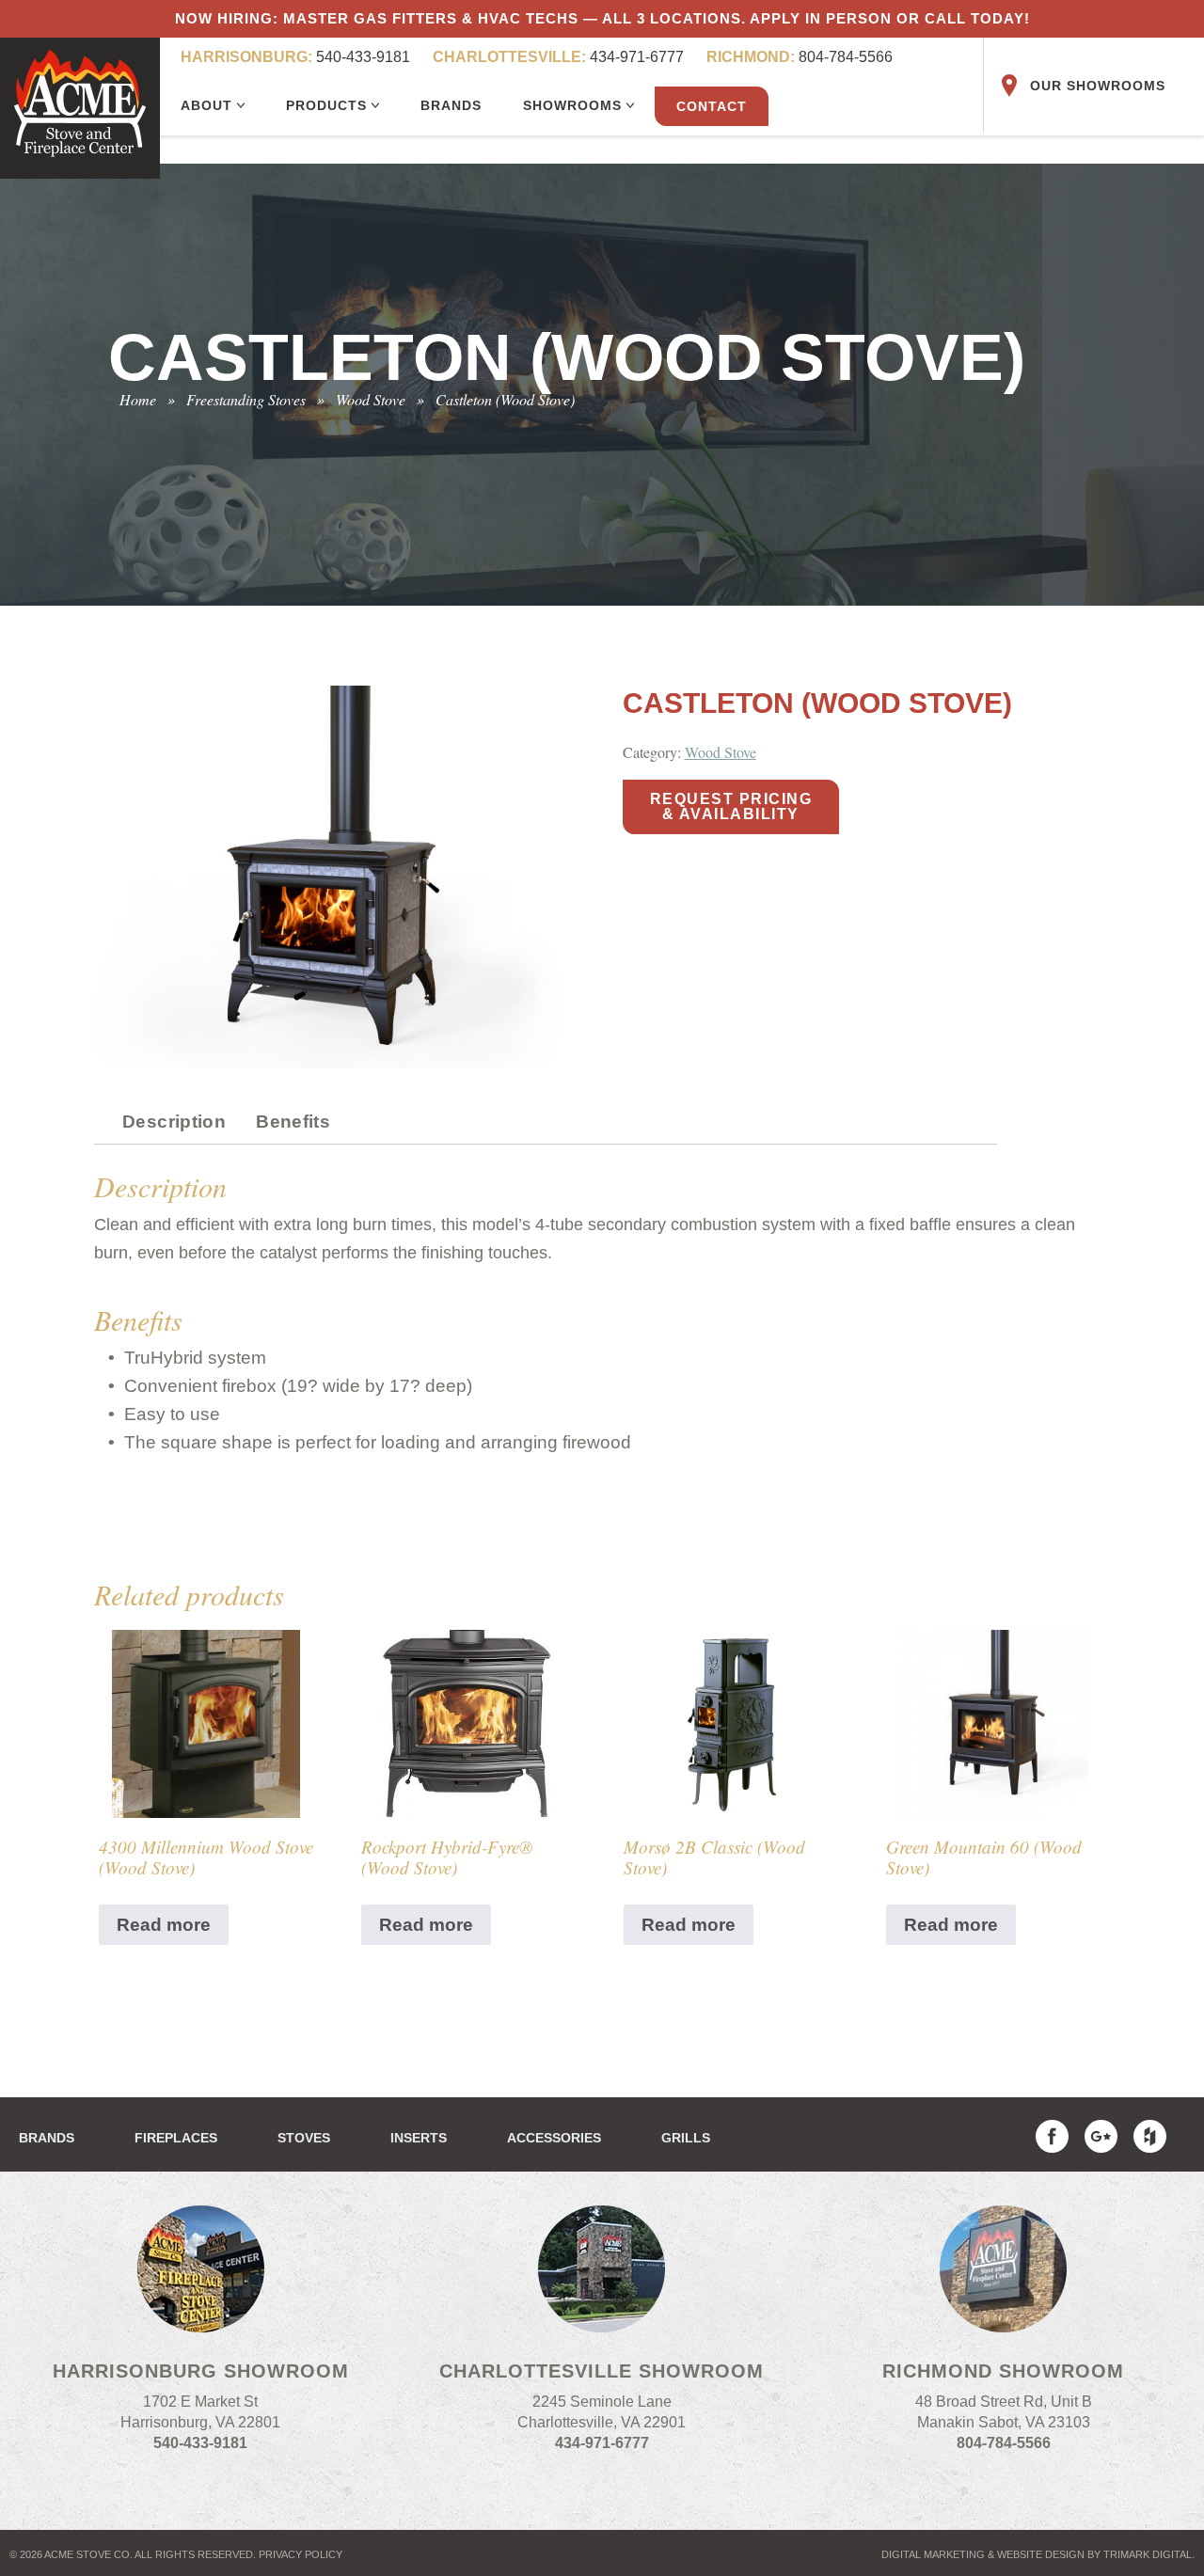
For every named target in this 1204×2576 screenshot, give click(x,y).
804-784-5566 (800, 57)
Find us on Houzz (1150, 2136)
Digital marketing (933, 2554)
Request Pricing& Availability (731, 806)
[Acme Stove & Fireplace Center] (80, 108)
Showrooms (575, 105)
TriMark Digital (1148, 2554)
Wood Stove (721, 752)
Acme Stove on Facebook (1052, 2136)
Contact (712, 106)
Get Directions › (200, 2474)
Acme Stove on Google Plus (1101, 2136)
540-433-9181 (295, 57)
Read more (164, 1925)
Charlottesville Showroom (602, 2371)
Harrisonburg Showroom (201, 2371)
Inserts (419, 2138)
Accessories (554, 2138)
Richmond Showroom (1003, 2371)
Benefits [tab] (293, 1122)
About (209, 105)
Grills (686, 2138)
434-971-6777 (558, 57)
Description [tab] (174, 1122)
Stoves (304, 2138)
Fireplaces (176, 2138)
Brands (451, 105)
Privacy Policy (301, 2554)
